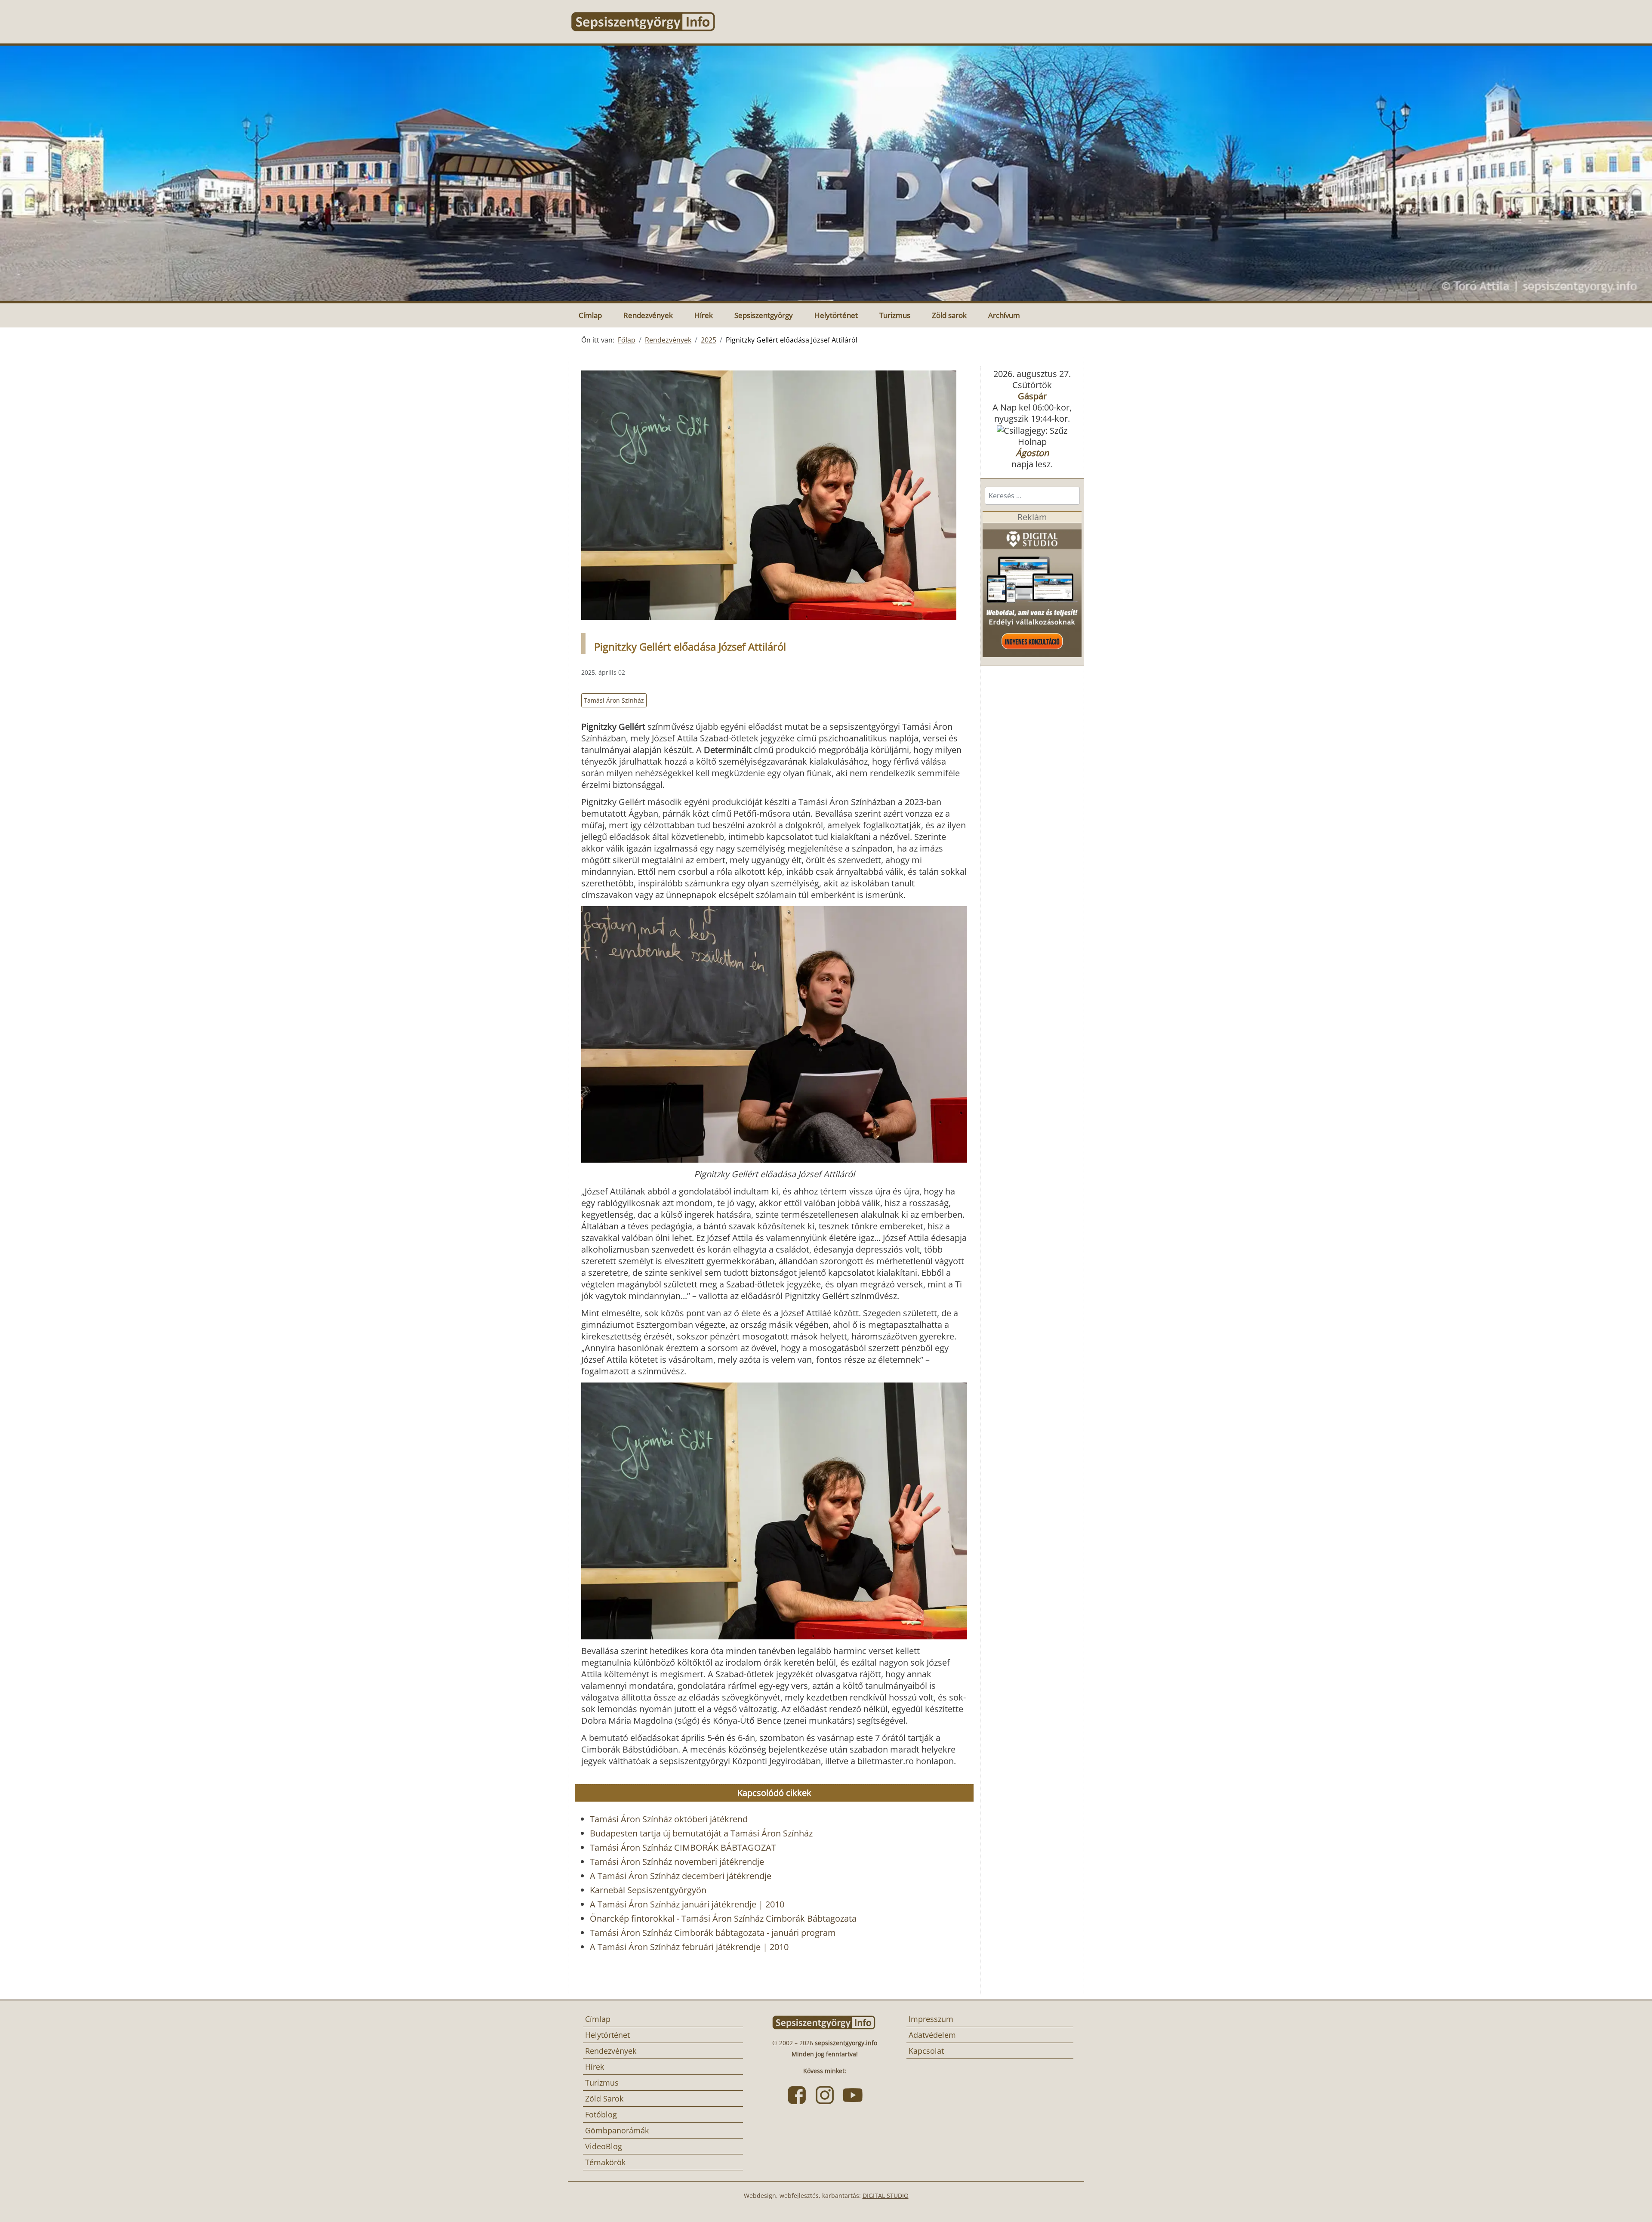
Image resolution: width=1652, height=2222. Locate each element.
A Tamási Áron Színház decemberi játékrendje (681, 1876)
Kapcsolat (926, 2051)
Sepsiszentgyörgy (764, 315)
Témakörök (605, 2162)
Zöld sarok (949, 315)
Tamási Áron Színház (614, 700)
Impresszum (931, 2019)
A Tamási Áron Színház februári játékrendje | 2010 (689, 1947)
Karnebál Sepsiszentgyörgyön (648, 1890)
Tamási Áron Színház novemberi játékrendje (677, 1862)
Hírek (704, 315)
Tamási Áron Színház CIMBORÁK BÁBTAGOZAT (683, 1847)
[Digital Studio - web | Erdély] (1032, 589)
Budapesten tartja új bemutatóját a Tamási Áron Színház (701, 1833)
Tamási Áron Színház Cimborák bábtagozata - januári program (713, 1933)
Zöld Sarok (604, 2099)
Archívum (1004, 315)
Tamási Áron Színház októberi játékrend (669, 1819)
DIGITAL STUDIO (886, 2196)
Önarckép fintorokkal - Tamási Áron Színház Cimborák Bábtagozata (723, 1918)
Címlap (590, 315)
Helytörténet (836, 315)
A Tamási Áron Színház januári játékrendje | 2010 (687, 1904)
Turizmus (895, 315)
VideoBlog (604, 2146)
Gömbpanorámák (617, 2130)
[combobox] (1032, 496)
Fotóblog (601, 2114)
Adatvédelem (932, 2035)
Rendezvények (648, 315)
